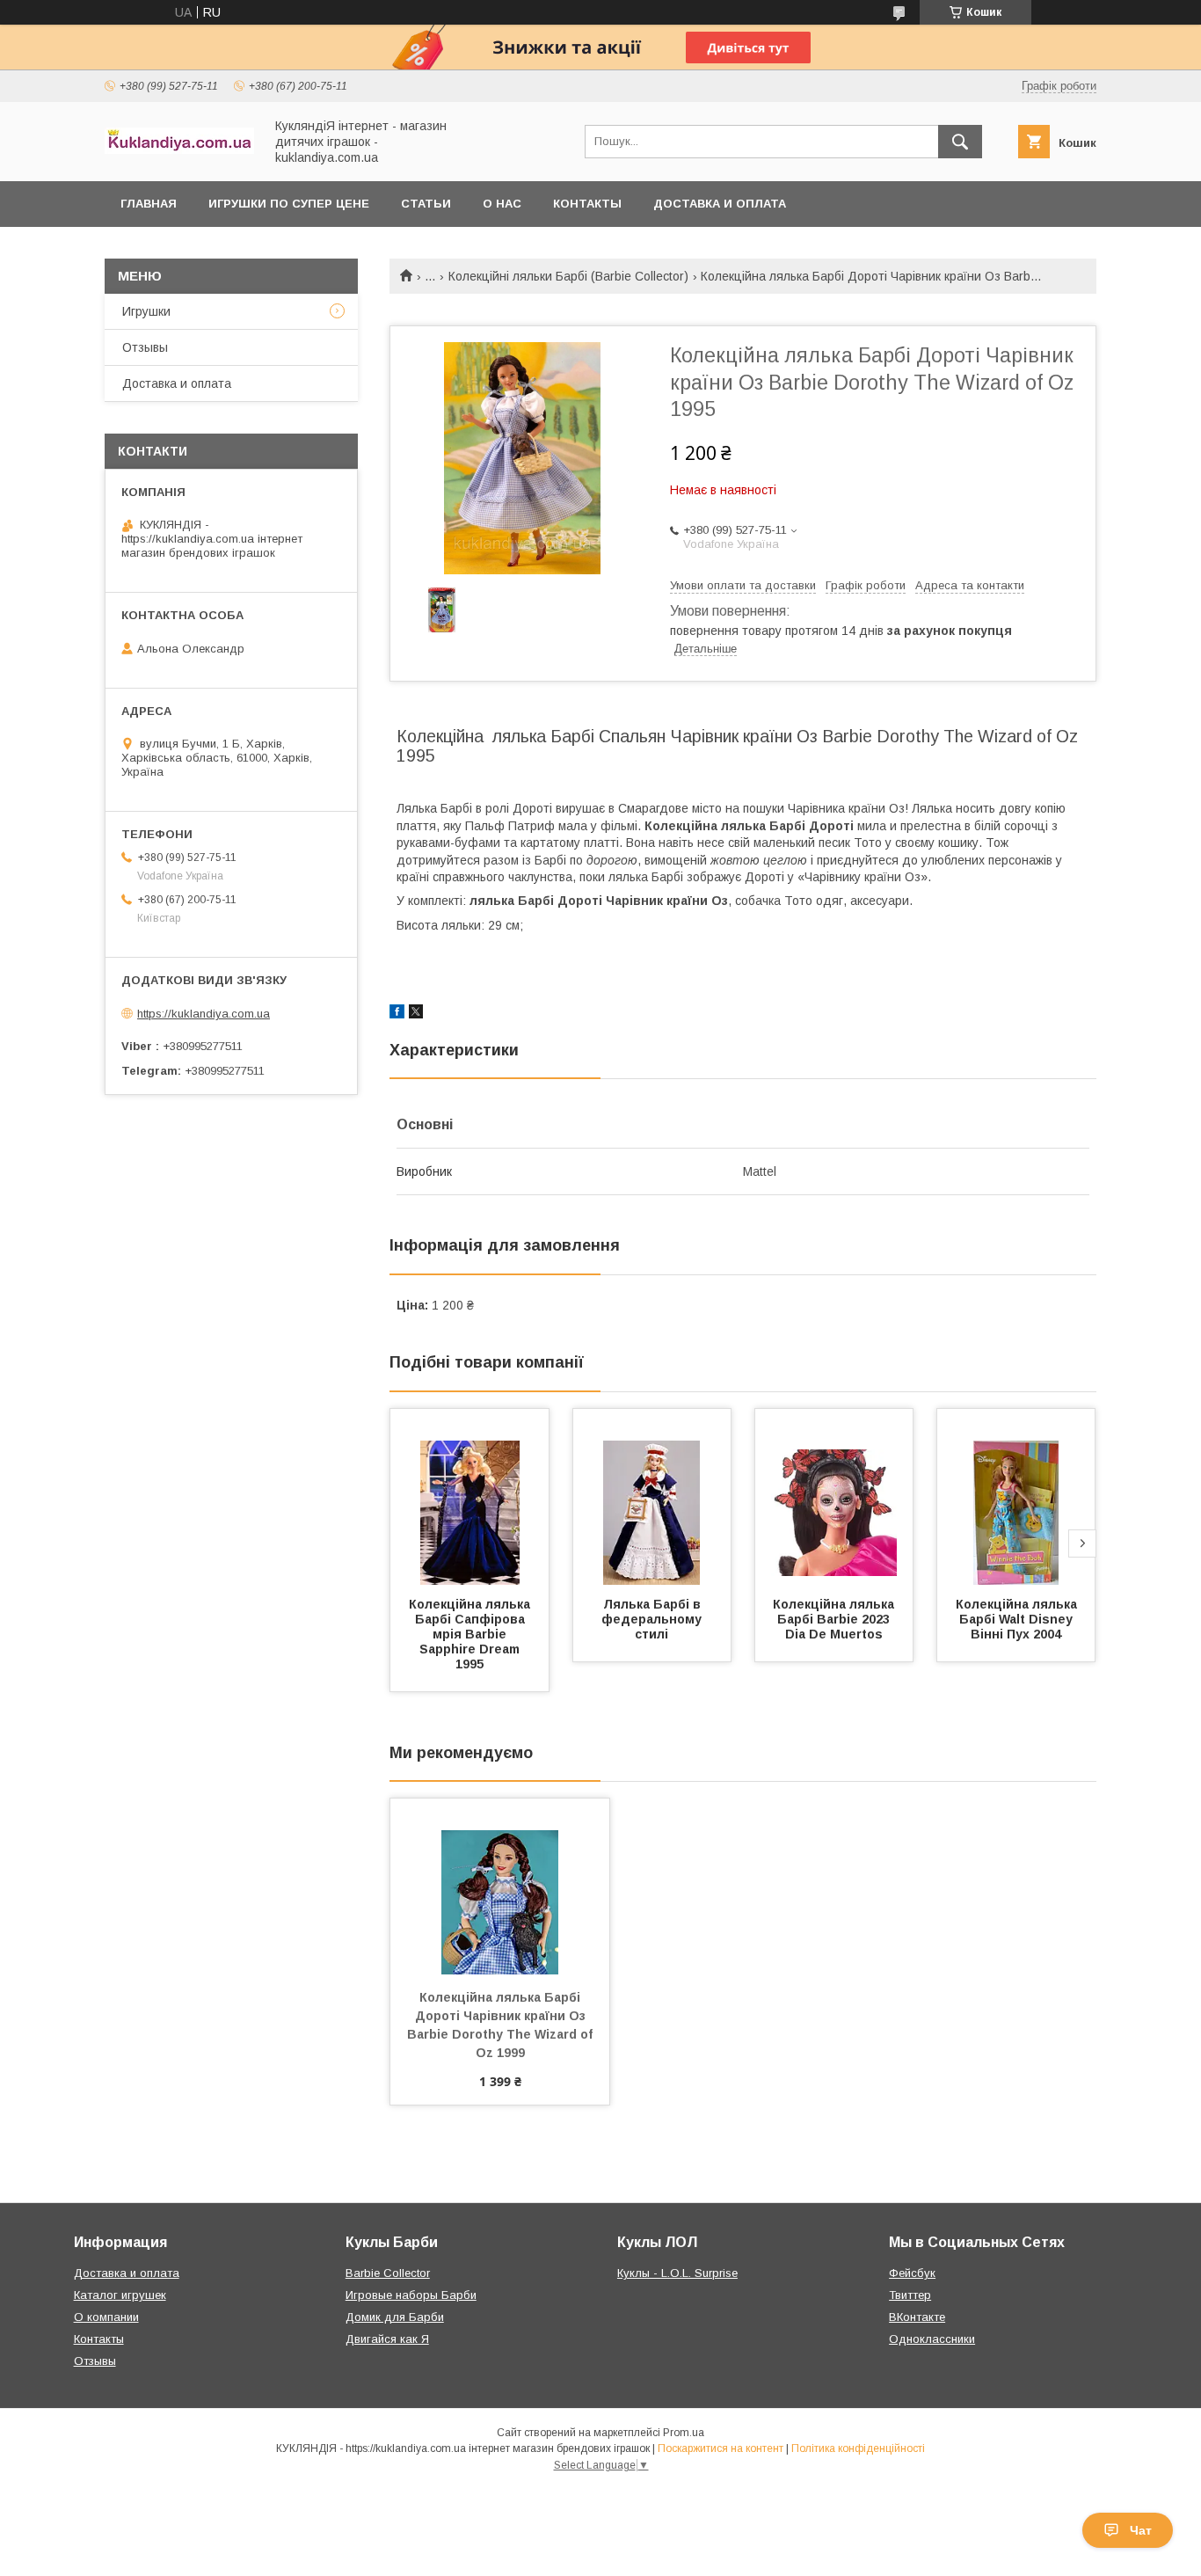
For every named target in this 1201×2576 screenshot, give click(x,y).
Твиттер (910, 2295)
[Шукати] (960, 142)
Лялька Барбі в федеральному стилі (653, 1619)
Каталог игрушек (120, 2295)
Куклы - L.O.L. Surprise (677, 2273)
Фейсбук (912, 2273)
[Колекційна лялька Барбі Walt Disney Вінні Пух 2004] (1016, 1497)
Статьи (426, 204)
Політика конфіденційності (858, 2448)
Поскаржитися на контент (721, 2448)
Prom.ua (684, 2433)
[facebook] (397, 1014)
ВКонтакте (917, 2317)
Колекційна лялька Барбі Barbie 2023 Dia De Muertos (835, 1619)
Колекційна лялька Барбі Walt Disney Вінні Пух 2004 (1018, 1619)
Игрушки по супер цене (289, 204)
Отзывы (145, 347)
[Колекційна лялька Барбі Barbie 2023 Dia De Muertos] (834, 1497)
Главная (149, 204)
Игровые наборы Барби (411, 2295)
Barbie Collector (388, 2273)
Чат (1141, 2530)
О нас (502, 204)
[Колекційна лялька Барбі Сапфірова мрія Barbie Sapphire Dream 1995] (469, 1497)
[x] (416, 1014)
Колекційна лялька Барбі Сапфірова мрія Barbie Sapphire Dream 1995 (471, 1634)
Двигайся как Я (387, 2339)
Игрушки (146, 311)
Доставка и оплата (720, 204)
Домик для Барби (395, 2317)
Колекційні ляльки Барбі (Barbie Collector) (568, 276)
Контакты (587, 204)
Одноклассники (932, 2339)
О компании (106, 2317)
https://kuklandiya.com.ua (204, 1014)
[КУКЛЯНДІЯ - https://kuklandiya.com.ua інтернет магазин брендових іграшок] (179, 150)
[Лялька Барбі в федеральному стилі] (652, 1497)
